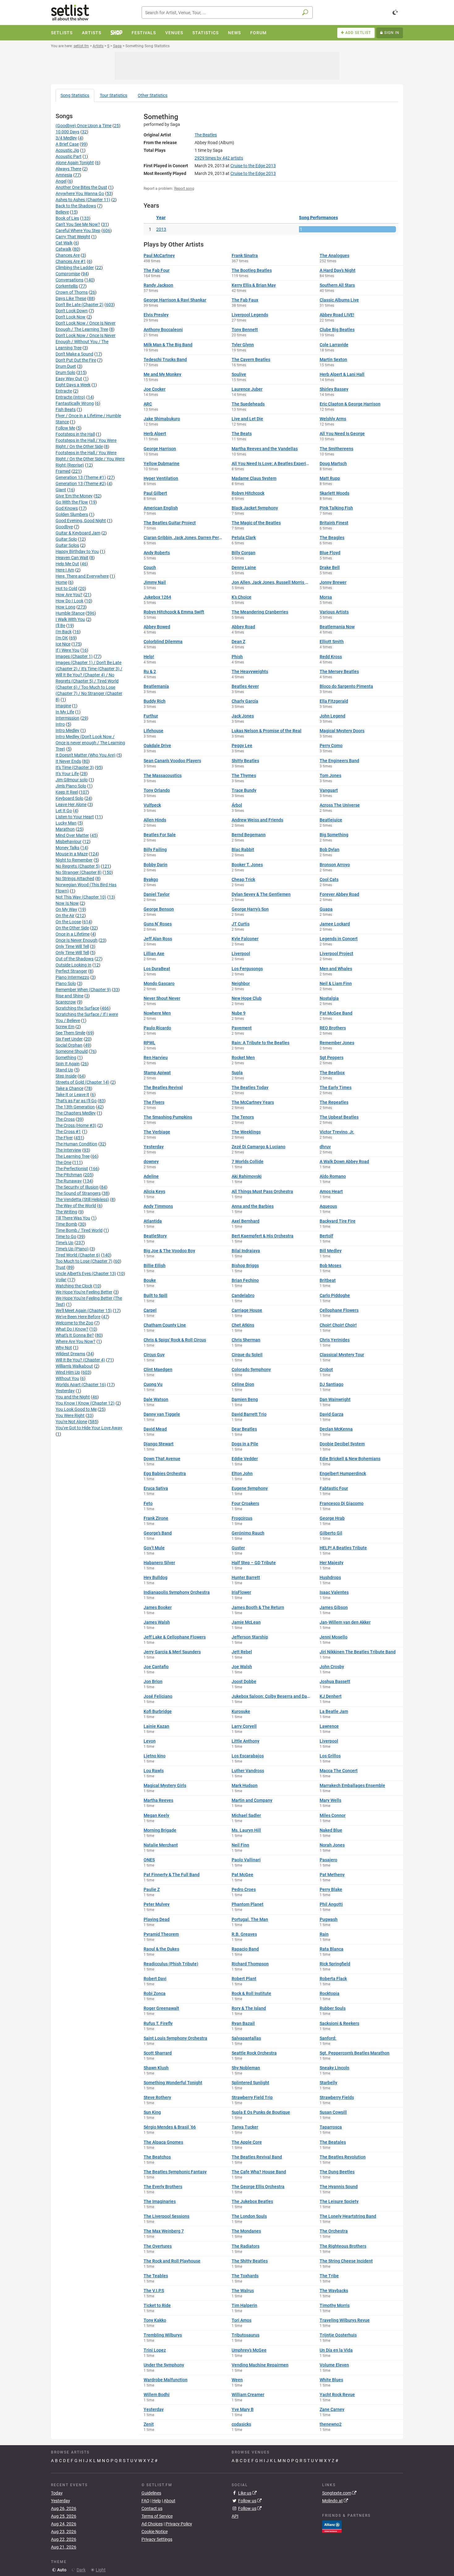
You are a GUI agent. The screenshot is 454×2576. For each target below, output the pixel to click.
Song (75, 95)
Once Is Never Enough (77, 940)
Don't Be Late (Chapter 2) (80, 305)
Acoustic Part (69, 156)
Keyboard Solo (69, 798)
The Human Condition (76, 1144)
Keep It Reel (67, 792)
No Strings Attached (75, 879)
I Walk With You (70, 619)
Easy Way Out (69, 379)
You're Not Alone (71, 1422)
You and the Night (73, 1397)
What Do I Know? (72, 1329)
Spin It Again (68, 1064)
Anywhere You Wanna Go (80, 193)
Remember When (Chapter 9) (83, 990)
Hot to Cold (66, 588)
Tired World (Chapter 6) (78, 1255)
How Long (65, 607)
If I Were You (67, 650)
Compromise (68, 274)
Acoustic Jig (67, 150)
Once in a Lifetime (73, 934)
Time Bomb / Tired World (79, 1230)
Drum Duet (66, 366)
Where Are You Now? (76, 1341)
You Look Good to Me (76, 1409)
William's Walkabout (74, 1366)
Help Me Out (67, 564)
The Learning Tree (73, 1156)
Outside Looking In (74, 965)
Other (153, 95)
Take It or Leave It (72, 1095)
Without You (67, 1378)
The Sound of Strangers (78, 1193)
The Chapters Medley (76, 1113)
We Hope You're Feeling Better (84, 1292)
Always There (68, 169)
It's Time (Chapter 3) (75, 767)
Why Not (64, 1348)
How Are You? (69, 595)
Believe (62, 212)
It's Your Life (67, 774)
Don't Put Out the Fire (76, 360)
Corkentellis (67, 286)
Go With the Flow (72, 502)
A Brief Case (67, 144)
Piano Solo (66, 983)
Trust (61, 1267)
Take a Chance (69, 1088)
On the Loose (68, 922)
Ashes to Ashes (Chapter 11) (83, 200)
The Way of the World (76, 1206)
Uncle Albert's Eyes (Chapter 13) (86, 1273)
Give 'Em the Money (74, 496)
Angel (61, 181)
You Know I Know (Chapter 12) (85, 1403)
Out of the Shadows (75, 959)
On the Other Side (72, 928)
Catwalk (63, 249)
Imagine (63, 706)
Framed (63, 471)
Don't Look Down (72, 311)
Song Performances (318, 218)
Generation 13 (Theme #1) (81, 477)
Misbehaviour (69, 841)
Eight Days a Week (73, 385)
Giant (61, 490)
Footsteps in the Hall (75, 434)
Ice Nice (63, 644)
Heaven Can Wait (72, 558)
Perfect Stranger (71, 971)
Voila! (61, 1280)
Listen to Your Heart (75, 817)
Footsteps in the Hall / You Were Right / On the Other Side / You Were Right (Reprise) (90, 459)
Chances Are (68, 255)
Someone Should (72, 1051)
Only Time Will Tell (72, 946)
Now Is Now (67, 903)
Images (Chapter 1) (74, 656)
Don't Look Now (71, 317)
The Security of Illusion (77, 1187)
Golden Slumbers (72, 514)
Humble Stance (70, 613)
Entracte (64, 391)
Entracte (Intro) (70, 397)
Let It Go (64, 811)
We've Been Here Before (78, 1317)
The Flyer (64, 1138)
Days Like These (71, 298)
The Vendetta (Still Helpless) (82, 1199)
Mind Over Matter (72, 835)
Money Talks (67, 848)
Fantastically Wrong (75, 403)
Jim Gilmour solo (72, 780)
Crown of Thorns (72, 292)
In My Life (65, 712)
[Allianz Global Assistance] (332, 2526)
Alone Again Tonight (75, 163)
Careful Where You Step (78, 231)
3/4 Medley (66, 138)
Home (61, 582)
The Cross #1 (68, 1132)
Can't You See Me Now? (78, 224)
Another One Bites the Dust (81, 187)
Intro (60, 724)
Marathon (65, 829)
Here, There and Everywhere (82, 576)
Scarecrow (66, 1002)
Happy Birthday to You (77, 551)
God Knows (67, 508)
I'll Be (60, 625)
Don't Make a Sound (74, 354)
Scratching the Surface (77, 1008)
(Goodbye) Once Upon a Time (84, 126)
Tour (114, 95)
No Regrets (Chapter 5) (78, 866)
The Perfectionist (72, 1169)
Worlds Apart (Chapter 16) (81, 1385)
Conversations (69, 280)
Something (66, 1057)
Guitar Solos (67, 545)
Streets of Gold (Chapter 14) (82, 1082)
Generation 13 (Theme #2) (81, 484)
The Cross (65, 1119)
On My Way (66, 909)
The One (63, 1162)
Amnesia (64, 175)
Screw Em (65, 1027)
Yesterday (65, 1391)
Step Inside (66, 1076)
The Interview (68, 1150)
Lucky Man (66, 823)
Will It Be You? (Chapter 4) (80, 1360)
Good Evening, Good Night (81, 521)
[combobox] (227, 12)
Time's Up (65, 1243)
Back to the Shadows (76, 206)
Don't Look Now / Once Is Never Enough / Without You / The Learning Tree (86, 342)
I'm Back (64, 632)
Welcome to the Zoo (74, 1323)
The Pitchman (69, 1175)
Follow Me (65, 428)
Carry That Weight (73, 237)
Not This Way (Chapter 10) (81, 897)
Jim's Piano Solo (71, 786)
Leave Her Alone (71, 804)
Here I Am (65, 570)
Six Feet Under (69, 1039)
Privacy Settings (157, 2539)
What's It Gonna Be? (75, 1335)
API (235, 2516)
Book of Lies (67, 218)
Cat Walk (64, 243)
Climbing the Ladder (75, 268)
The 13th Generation (75, 1107)
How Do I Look (69, 601)
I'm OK (62, 638)
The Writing (66, 1212)
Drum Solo (65, 372)
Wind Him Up (68, 1372)
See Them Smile (70, 1033)
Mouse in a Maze (72, 854)
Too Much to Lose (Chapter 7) (84, 1261)
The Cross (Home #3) (76, 1125)
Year (161, 218)
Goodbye (64, 527)
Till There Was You (73, 1218)
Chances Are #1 (71, 261)
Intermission (67, 718)
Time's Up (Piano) (72, 1249)
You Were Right (70, 1415)
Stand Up (64, 1070)
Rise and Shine (69, 996)
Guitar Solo (66, 539)
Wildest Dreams (70, 1354)
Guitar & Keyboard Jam (78, 533)
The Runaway (69, 1181)
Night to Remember (74, 860)
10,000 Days (67, 132)
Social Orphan (69, 1045)
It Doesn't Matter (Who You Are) (86, 755)
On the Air (65, 916)
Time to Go (66, 1236)
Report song (184, 189)
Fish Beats (66, 409)
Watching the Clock (74, 1286)
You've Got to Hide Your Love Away (89, 1428)
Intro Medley (67, 730)
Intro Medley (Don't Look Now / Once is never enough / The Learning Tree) (90, 743)
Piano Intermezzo (72, 977)
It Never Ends (68, 761)
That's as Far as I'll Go (76, 1101)
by (219, 158)
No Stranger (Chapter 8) (79, 872)
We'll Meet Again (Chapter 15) (84, 1311)
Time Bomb (66, 1224)
